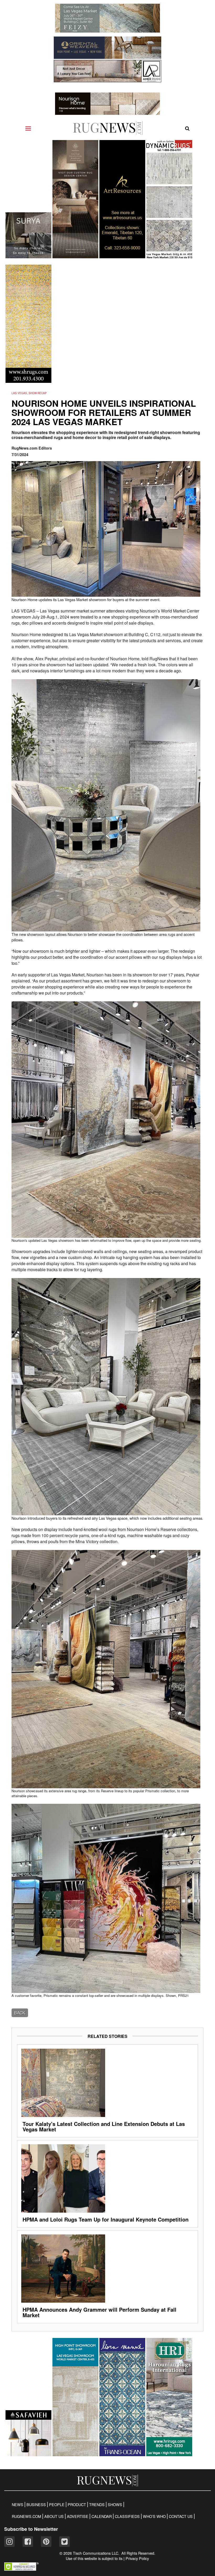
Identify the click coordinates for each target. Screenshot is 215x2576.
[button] (21, 2569)
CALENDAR (102, 2516)
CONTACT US (181, 2516)
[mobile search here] (187, 128)
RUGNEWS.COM (26, 2516)
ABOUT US (54, 2516)
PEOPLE (57, 2505)
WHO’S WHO (154, 2516)
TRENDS (97, 2505)
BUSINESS (36, 2505)
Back (20, 2013)
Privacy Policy (137, 2558)
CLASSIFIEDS (127, 2516)
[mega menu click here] (28, 128)
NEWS (18, 2505)
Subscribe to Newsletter (31, 2529)
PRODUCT (77, 2505)
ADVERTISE (78, 2516)
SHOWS (115, 2505)
